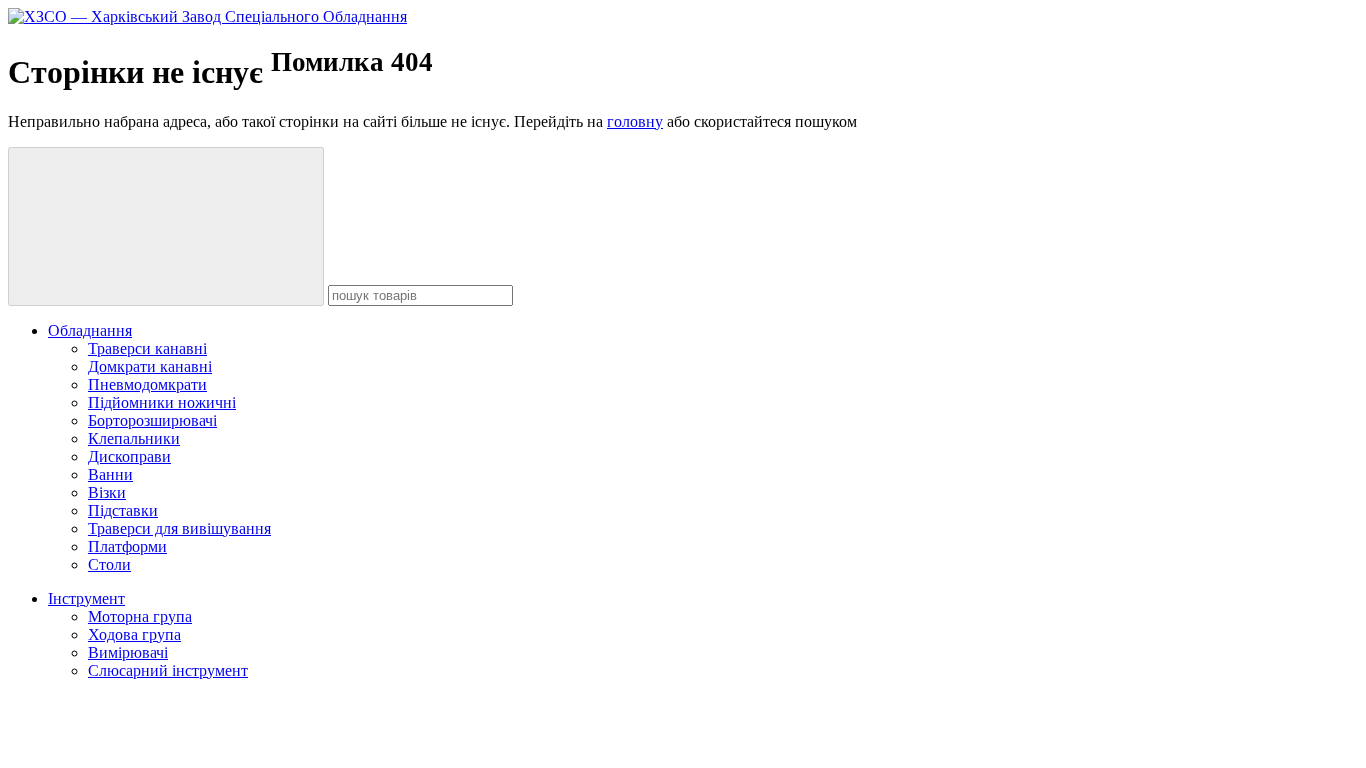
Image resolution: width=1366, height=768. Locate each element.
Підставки (123, 510)
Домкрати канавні (150, 366)
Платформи (127, 546)
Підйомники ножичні (162, 402)
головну (635, 121)
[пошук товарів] (166, 226)
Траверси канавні (147, 348)
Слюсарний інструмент (168, 670)
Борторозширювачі (152, 420)
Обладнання (90, 330)
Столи (109, 564)
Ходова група (134, 634)
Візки (107, 492)
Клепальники (134, 438)
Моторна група (140, 616)
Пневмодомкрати (147, 384)
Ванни (110, 474)
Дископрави (129, 456)
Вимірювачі (128, 652)
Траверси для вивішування (179, 528)
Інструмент (86, 598)
